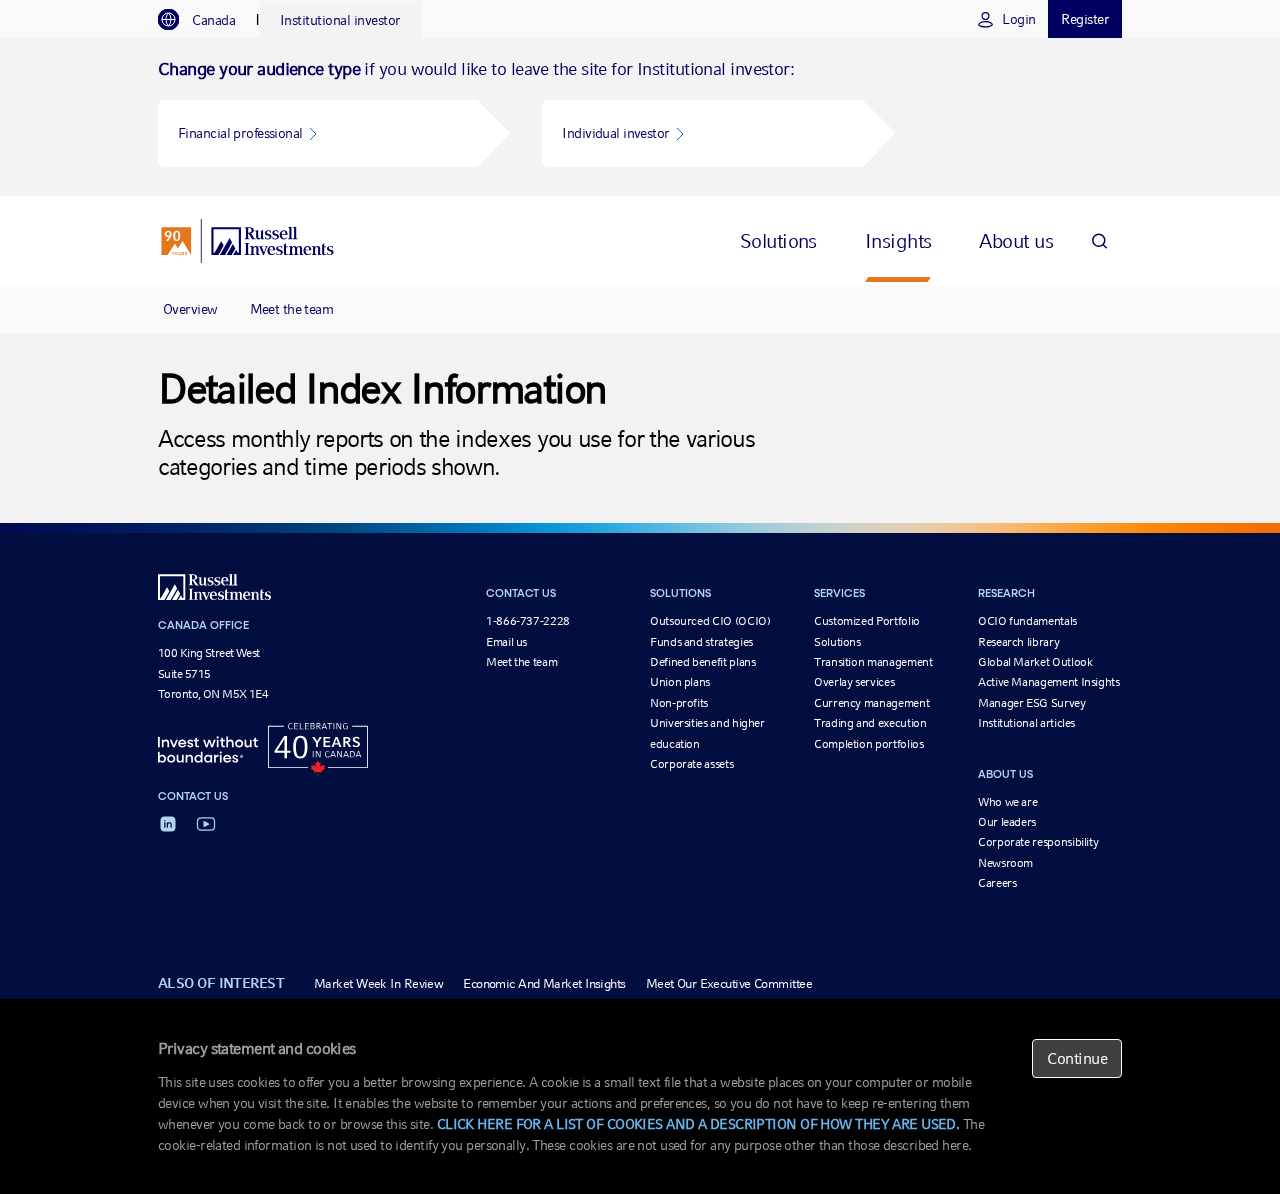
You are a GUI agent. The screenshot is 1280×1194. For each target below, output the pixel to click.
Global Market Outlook (1035, 662)
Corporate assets (691, 764)
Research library (1018, 642)
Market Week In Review (378, 983)
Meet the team (292, 309)
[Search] (1099, 240)
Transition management (873, 662)
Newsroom (1005, 863)
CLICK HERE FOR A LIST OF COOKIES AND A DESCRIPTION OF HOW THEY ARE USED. (698, 1124)
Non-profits (679, 703)
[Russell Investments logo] (247, 241)
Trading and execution (870, 723)
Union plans (680, 682)
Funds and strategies (701, 642)
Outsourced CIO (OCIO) (710, 621)
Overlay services (854, 682)
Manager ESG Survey (1032, 703)
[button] (318, 133)
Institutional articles (1026, 723)
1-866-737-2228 (528, 621)
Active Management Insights (1049, 682)
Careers (997, 883)
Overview (190, 309)
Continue (1077, 1058)
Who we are (1007, 802)
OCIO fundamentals (1027, 621)
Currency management (871, 703)
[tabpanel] (640, 117)
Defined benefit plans (702, 662)
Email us (506, 642)
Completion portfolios (868, 744)
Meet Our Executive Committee (729, 983)
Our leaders (1007, 822)
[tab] (206, 20)
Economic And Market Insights (544, 983)
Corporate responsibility (1038, 842)
